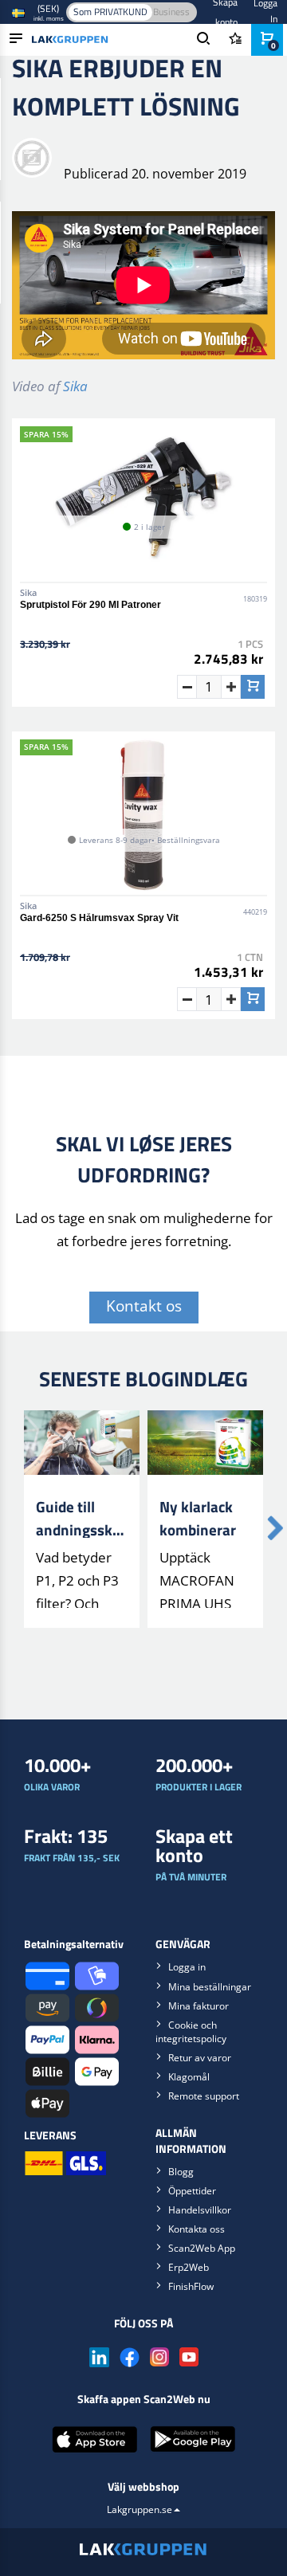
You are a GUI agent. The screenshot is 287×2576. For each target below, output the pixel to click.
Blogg (181, 2172)
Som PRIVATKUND (110, 12)
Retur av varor (200, 2058)
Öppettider (192, 2191)
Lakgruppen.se (140, 2509)
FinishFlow (191, 2286)
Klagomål (189, 2077)
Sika (75, 386)
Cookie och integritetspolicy (191, 2032)
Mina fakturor (199, 2006)
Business (171, 12)
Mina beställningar (210, 1987)
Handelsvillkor (200, 2210)
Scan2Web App (202, 2248)
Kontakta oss (197, 2229)
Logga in (187, 1967)
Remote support (204, 2096)
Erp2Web (189, 2267)
